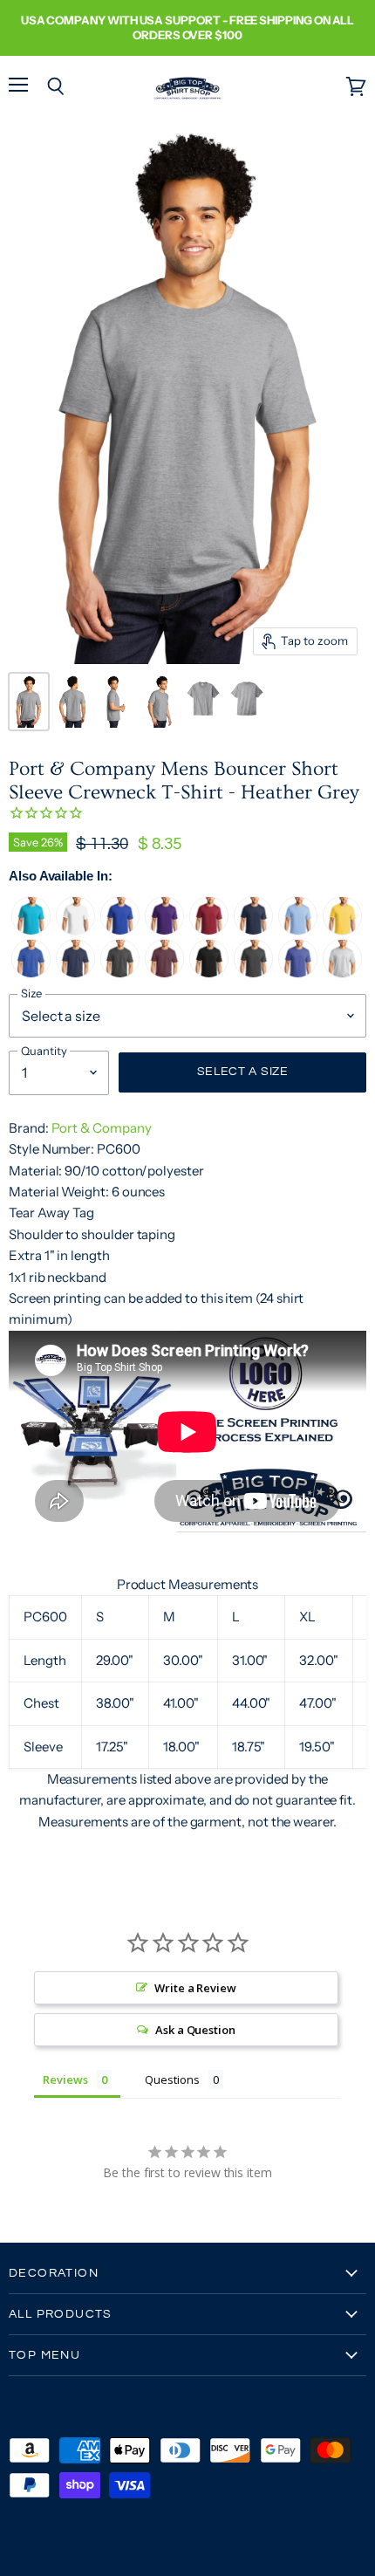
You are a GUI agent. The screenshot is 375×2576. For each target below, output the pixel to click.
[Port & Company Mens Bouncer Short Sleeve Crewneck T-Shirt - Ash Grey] (342, 973)
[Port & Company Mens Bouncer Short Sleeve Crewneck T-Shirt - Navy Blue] (253, 931)
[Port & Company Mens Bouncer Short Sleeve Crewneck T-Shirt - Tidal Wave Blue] (31, 931)
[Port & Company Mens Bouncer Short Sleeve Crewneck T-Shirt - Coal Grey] (253, 973)
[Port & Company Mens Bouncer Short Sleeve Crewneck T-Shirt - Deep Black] (209, 973)
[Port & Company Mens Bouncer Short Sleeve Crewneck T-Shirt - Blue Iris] (298, 973)
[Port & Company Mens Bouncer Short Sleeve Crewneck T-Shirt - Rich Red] (209, 931)
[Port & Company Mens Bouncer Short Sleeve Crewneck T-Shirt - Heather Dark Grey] (120, 973)
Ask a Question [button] (195, 2030)
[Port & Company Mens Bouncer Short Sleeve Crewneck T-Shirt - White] (75, 931)
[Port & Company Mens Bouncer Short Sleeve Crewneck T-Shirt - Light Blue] (298, 931)
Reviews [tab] (65, 2079)
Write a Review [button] (195, 1988)
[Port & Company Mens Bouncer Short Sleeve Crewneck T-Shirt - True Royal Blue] (120, 931)
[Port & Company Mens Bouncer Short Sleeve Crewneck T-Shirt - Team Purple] (164, 931)
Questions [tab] (172, 2079)
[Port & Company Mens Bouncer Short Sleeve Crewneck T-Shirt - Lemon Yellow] (342, 931)
